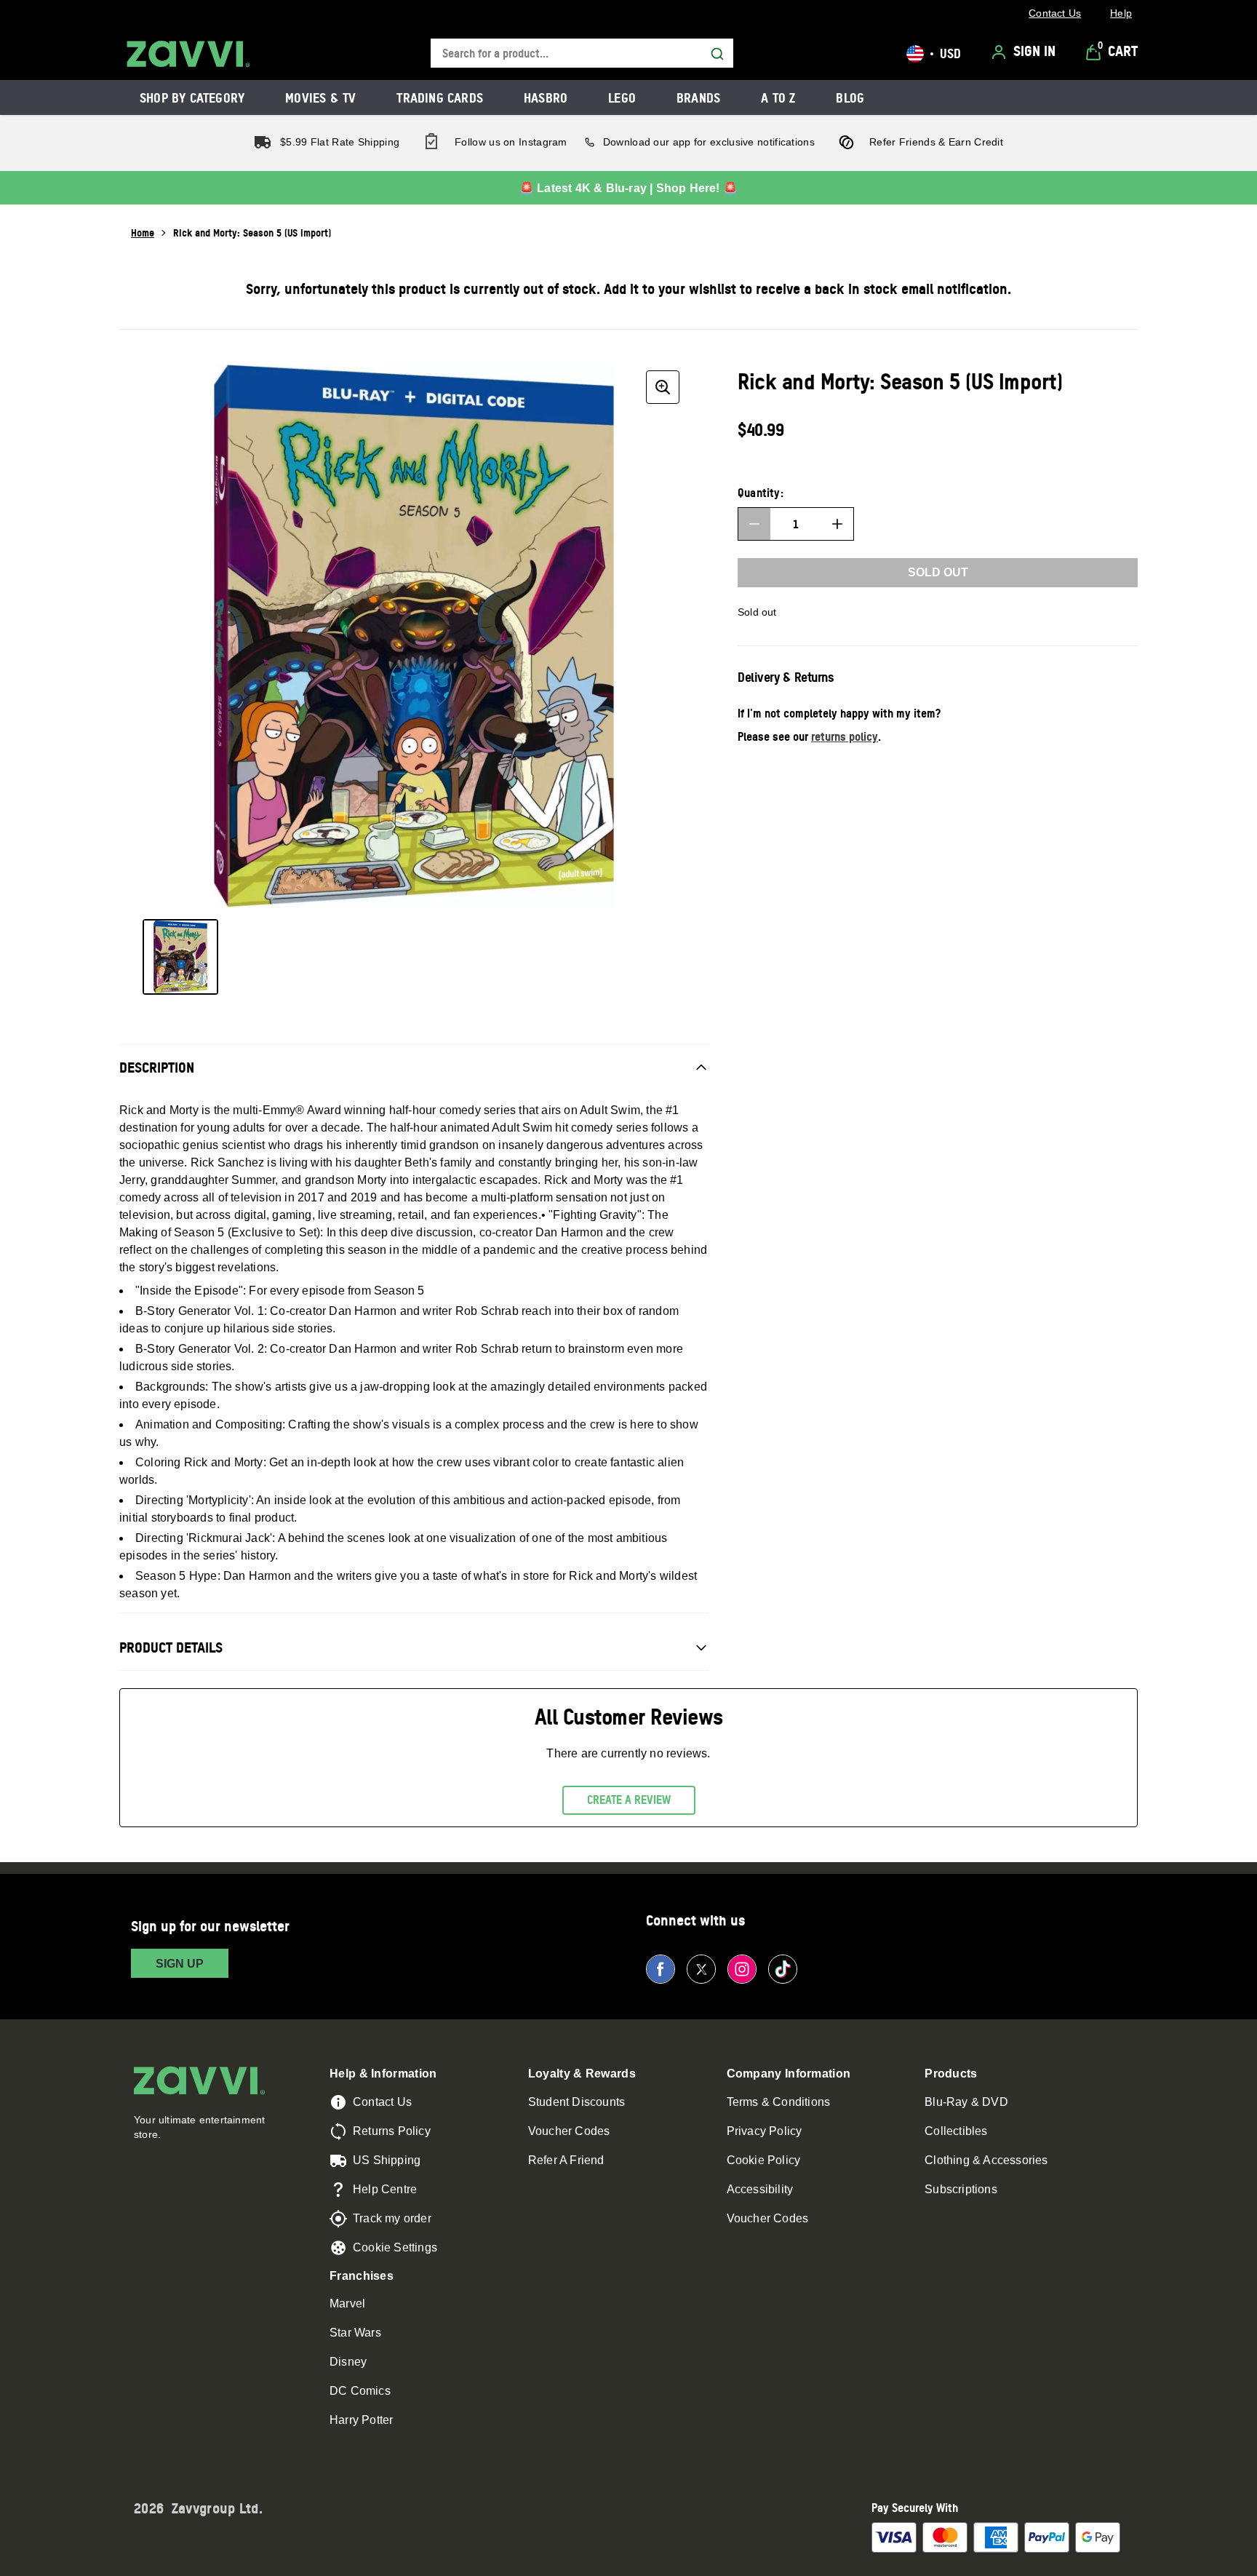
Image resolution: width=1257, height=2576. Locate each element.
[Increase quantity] (837, 524)
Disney (348, 2362)
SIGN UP (180, 1964)
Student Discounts (576, 2102)
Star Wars (355, 2333)
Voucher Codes (569, 2131)
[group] (414, 636)
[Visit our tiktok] (783, 1969)
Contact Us (382, 2102)
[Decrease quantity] (754, 524)
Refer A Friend (566, 2160)
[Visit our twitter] (701, 1969)
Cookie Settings (395, 2247)
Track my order (392, 2218)
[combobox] (582, 53)
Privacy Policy (765, 2131)
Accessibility (760, 2189)
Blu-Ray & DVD (966, 2102)
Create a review (629, 1800)
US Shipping (387, 2160)
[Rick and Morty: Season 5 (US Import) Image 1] (180, 957)
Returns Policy (392, 2131)
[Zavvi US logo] (188, 54)
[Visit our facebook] (661, 1969)
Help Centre (385, 2189)
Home (143, 232)
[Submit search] (717, 54)
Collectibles (956, 2131)
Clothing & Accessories (986, 2160)
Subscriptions (961, 2189)
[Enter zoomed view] (663, 387)
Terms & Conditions (779, 2102)
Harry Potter (361, 2420)
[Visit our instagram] (742, 1969)
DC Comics (360, 2391)
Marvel (347, 2303)
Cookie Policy (764, 2160)
